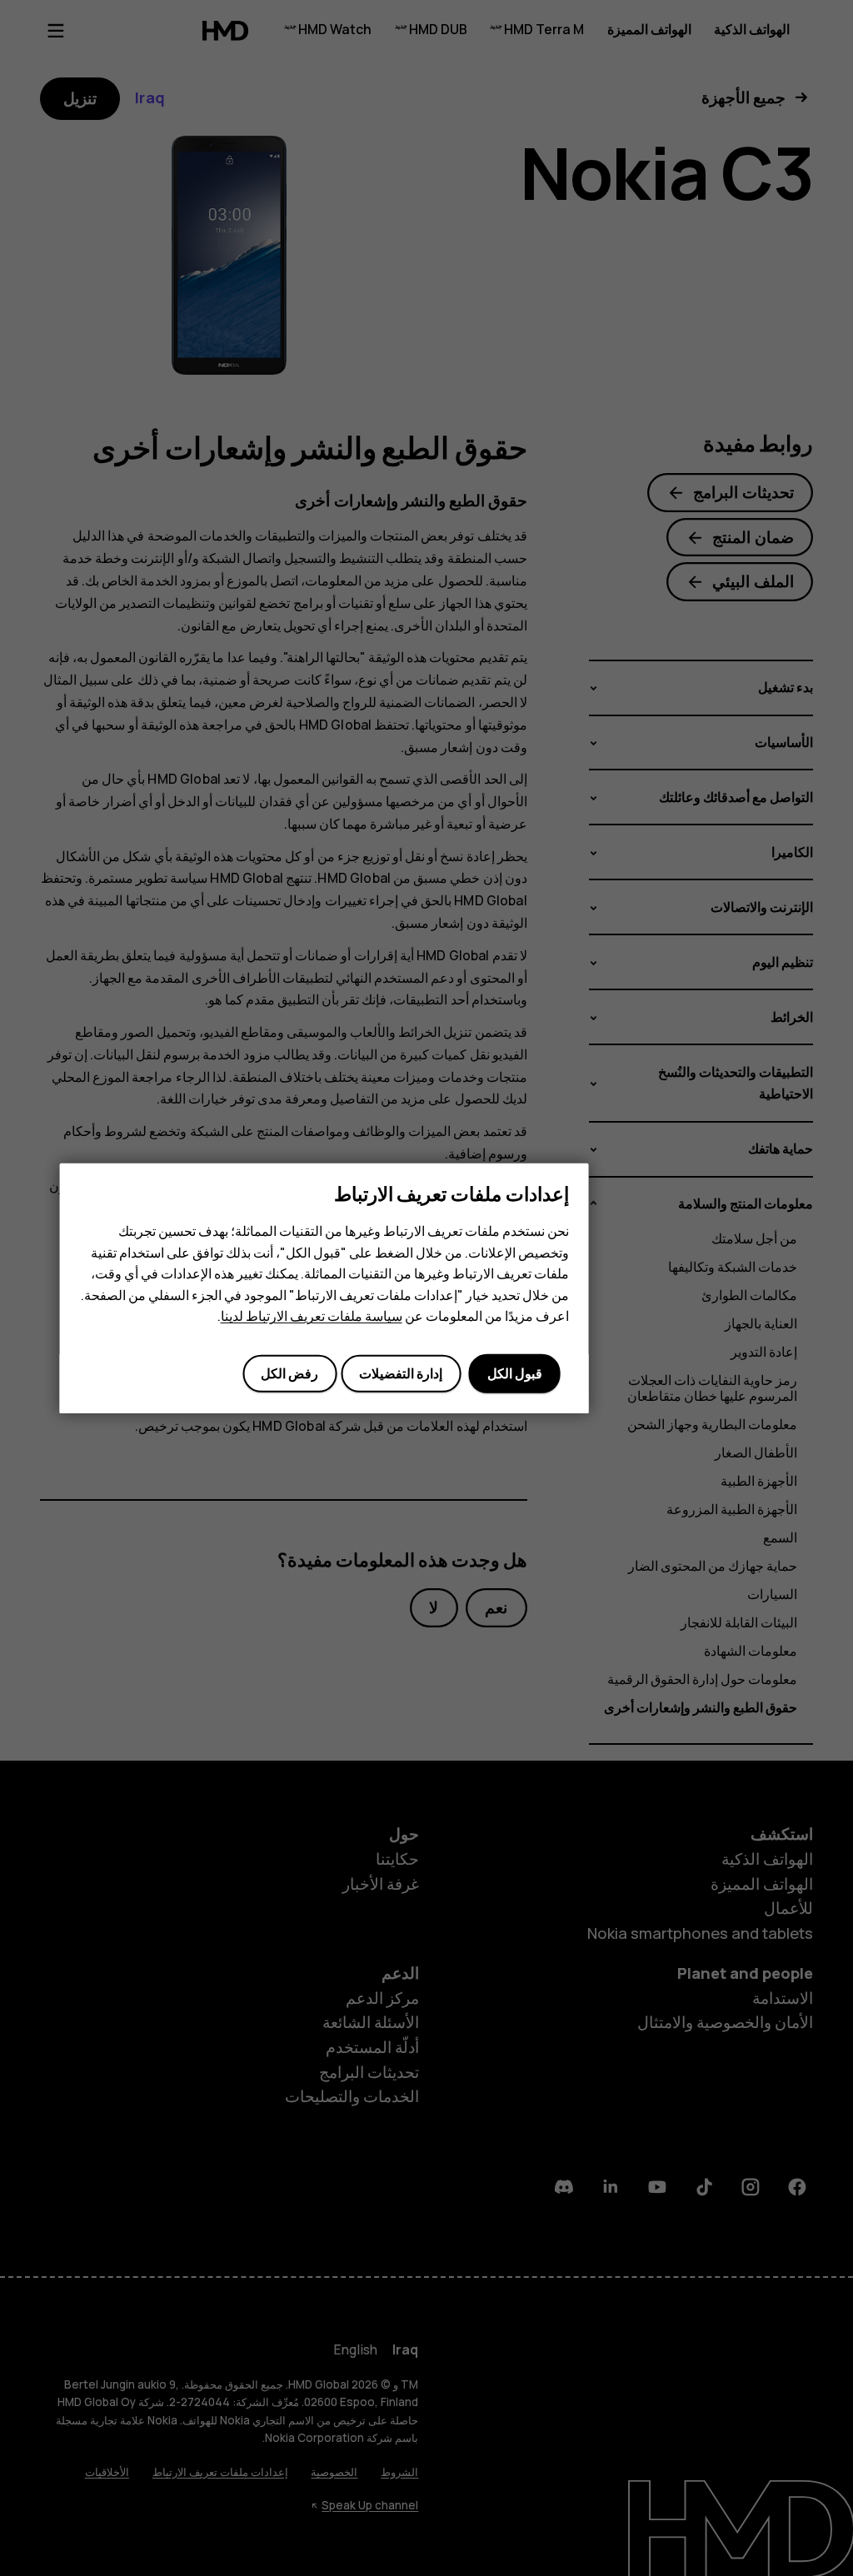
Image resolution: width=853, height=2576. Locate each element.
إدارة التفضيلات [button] (401, 1373)
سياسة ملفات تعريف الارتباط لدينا (312, 1316)
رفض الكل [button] (289, 1373)
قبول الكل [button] (515, 1373)
